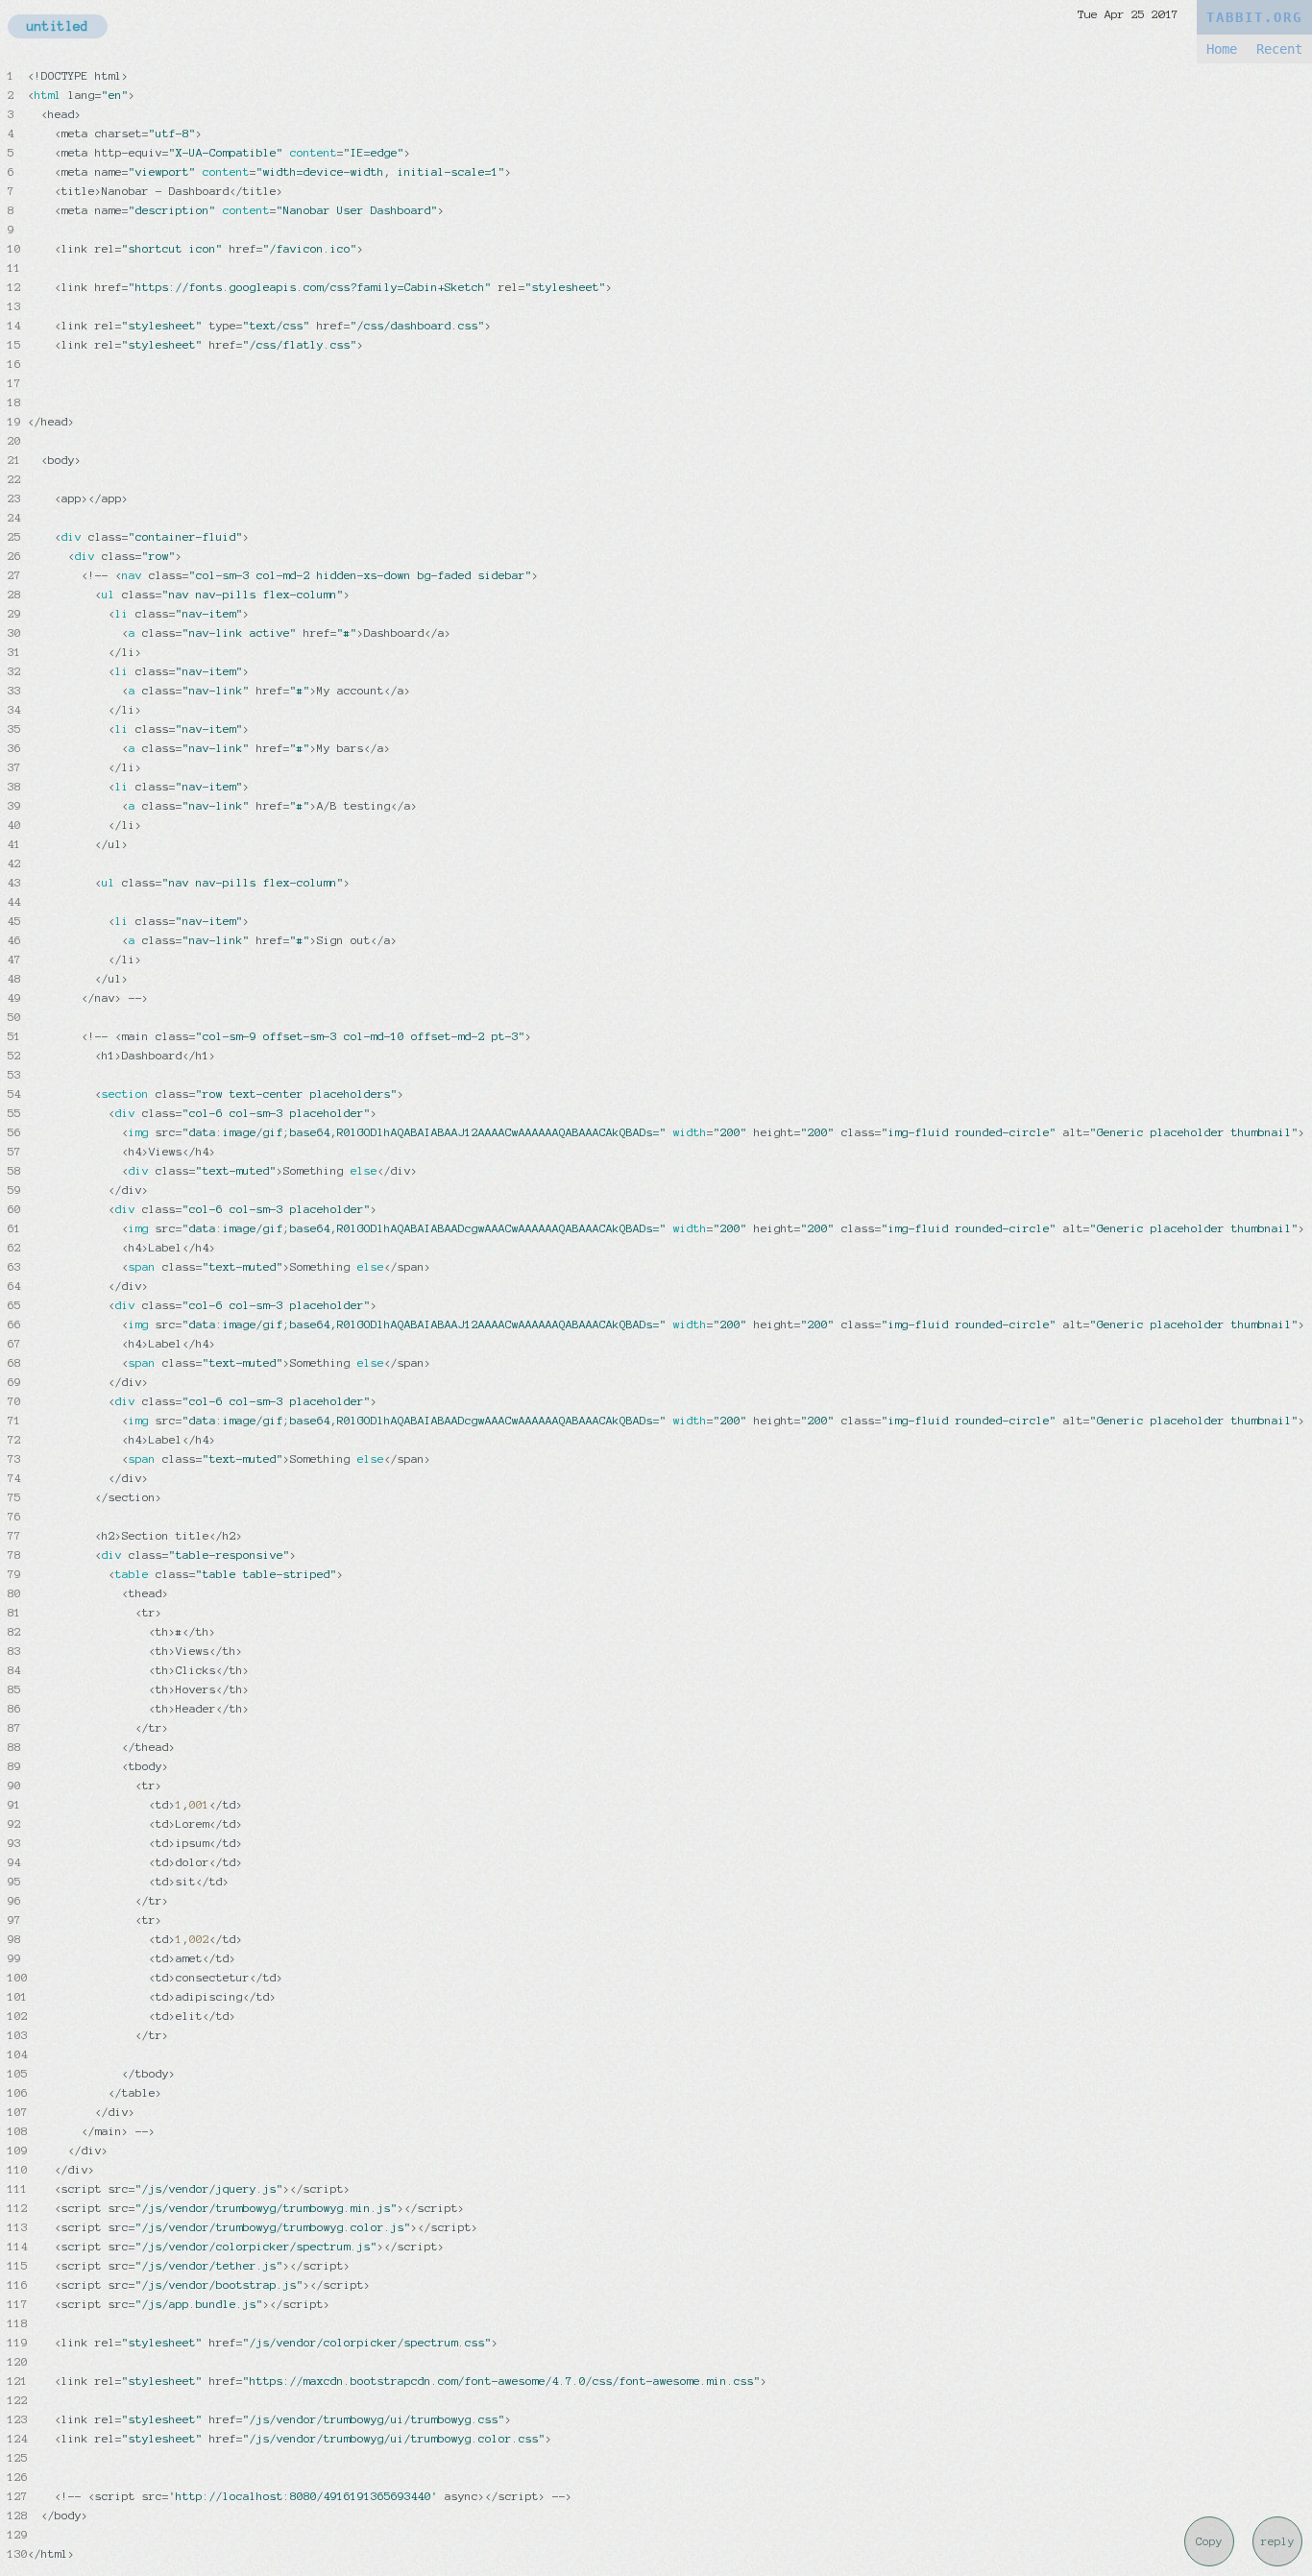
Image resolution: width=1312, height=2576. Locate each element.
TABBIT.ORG (1254, 17)
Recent (1279, 49)
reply (1278, 2541)
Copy (1209, 2541)
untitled (58, 26)
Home (1222, 49)
